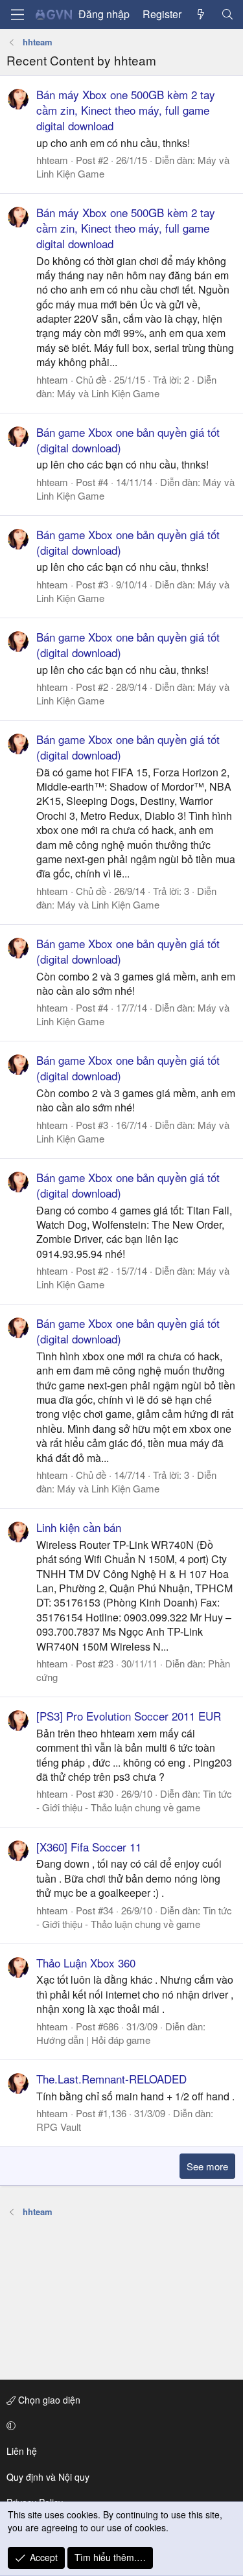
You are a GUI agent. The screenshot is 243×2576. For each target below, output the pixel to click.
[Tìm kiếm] (227, 14)
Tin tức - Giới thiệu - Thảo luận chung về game (134, 1800)
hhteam (52, 160)
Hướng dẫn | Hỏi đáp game (93, 2040)
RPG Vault (59, 2127)
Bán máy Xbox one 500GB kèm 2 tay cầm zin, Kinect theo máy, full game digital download (126, 110)
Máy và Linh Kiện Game (108, 393)
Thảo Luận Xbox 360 (86, 1963)
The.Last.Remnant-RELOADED (111, 2079)
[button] (119, 2426)
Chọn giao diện (48, 2400)
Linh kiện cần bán (79, 1527)
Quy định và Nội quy (48, 2477)
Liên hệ (22, 2451)
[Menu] (17, 15)
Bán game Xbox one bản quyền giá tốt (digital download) (128, 440)
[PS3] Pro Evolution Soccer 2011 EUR (129, 1716)
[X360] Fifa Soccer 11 (89, 1847)
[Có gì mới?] (201, 14)
